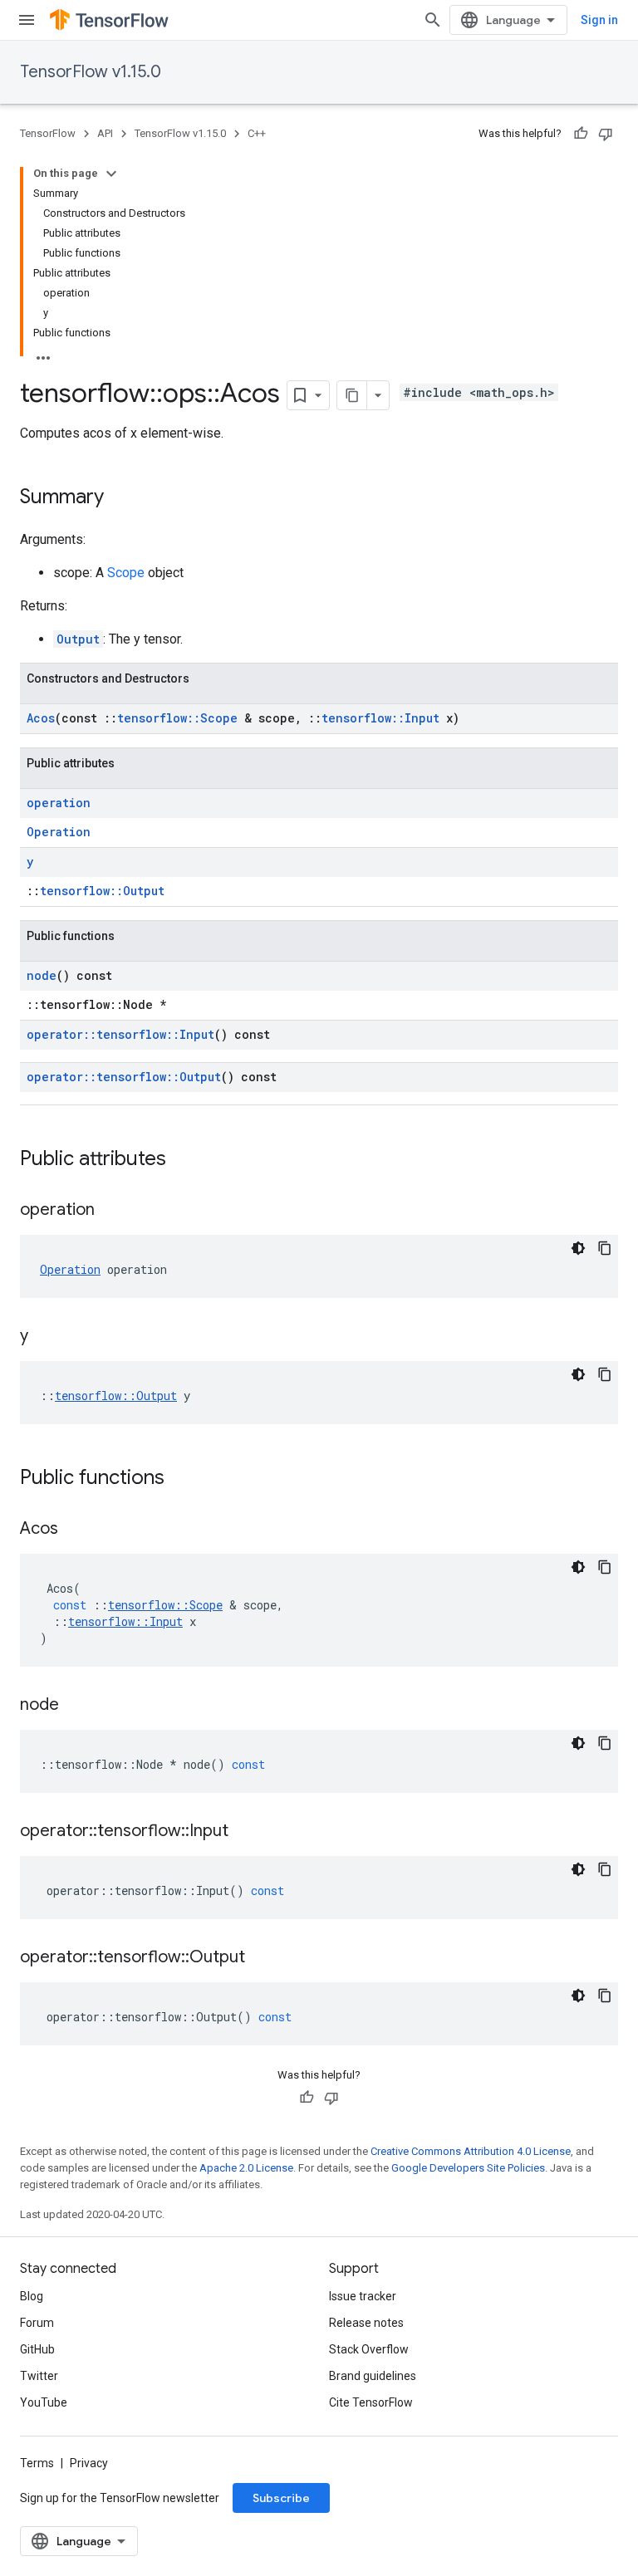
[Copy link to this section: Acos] (75, 1530)
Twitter (39, 2376)
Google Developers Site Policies (468, 2168)
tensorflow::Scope (177, 718)
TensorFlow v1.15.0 (91, 72)
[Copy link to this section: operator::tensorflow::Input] (245, 1832)
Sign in (599, 20)
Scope (126, 573)
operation (59, 803)
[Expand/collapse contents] (111, 174)
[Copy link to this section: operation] (111, 1211)
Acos (41, 718)
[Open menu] (27, 20)
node (42, 975)
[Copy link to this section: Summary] (120, 498)
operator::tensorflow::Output (124, 1077)
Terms (37, 2463)
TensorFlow (48, 133)
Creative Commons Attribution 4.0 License (471, 2151)
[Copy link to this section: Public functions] (181, 1479)
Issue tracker (363, 2296)
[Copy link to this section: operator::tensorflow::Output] (262, 1958)
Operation (59, 832)
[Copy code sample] (605, 1248)
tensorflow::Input (380, 718)
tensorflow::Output (102, 891)
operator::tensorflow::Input (120, 1034)
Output (78, 639)
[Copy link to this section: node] (76, 1706)
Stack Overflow (369, 2349)
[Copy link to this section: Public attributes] (183, 1160)
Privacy (89, 2463)
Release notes (366, 2323)
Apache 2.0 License (246, 2168)
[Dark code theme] (578, 1248)
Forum (37, 2323)
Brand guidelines (373, 2376)
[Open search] (433, 20)
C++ (257, 133)
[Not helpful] (606, 134)
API (105, 133)
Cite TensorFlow (371, 2402)
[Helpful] (581, 134)
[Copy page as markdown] (352, 395)
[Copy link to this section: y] (45, 1337)
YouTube (44, 2402)
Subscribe (281, 2498)
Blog (32, 2296)
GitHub (37, 2349)
